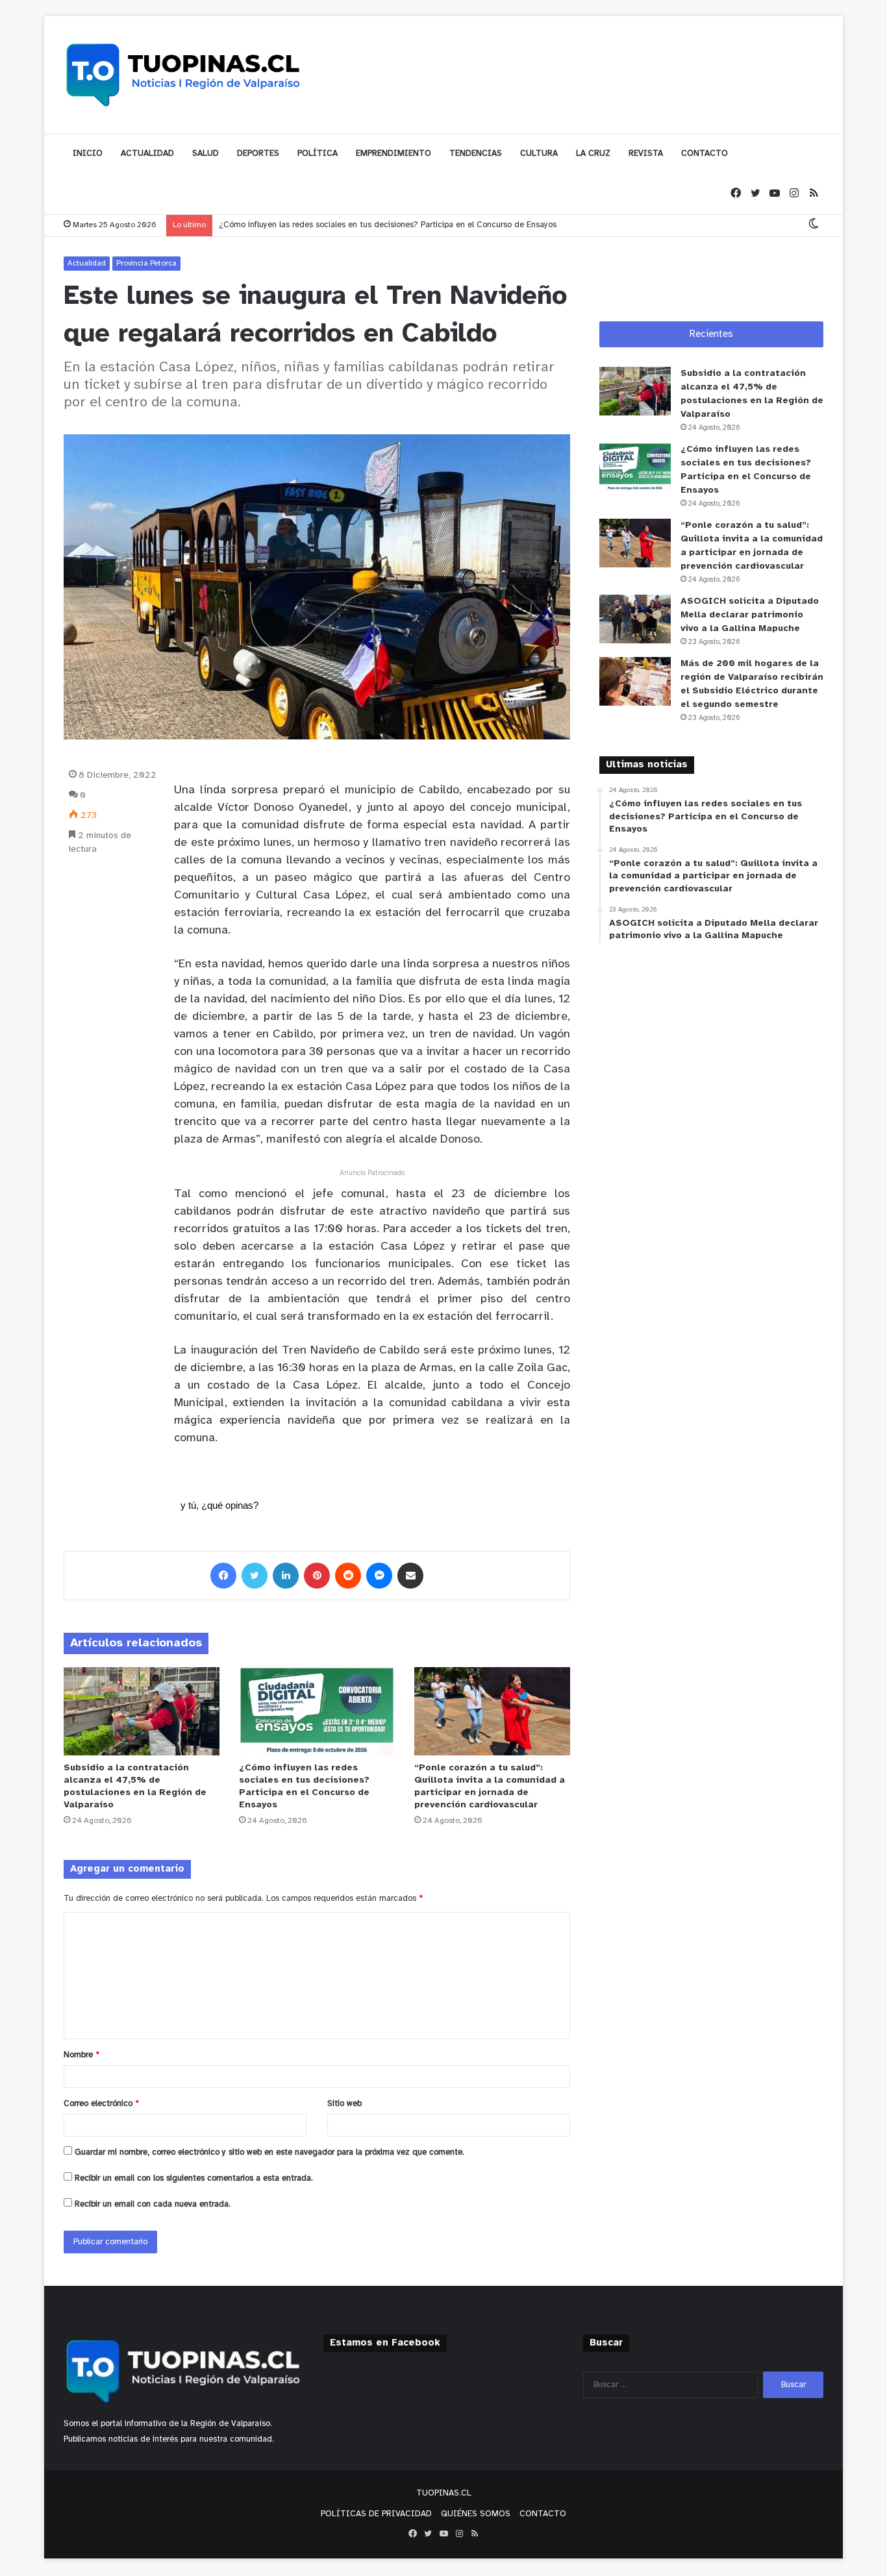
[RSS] (814, 194)
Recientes (711, 334)
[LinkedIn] (286, 1576)
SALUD (206, 154)
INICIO (88, 154)
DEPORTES (258, 154)
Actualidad (87, 263)
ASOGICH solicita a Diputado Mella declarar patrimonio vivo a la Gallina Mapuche (750, 615)
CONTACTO (705, 154)
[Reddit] (348, 1576)
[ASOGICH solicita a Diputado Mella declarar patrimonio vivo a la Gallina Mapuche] (635, 619)
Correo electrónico (101, 2104)
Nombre (81, 2055)
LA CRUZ (593, 154)
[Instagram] (794, 194)
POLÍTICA (318, 154)
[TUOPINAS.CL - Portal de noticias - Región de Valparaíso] (184, 75)
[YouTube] (775, 194)
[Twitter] (755, 194)
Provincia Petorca (146, 263)
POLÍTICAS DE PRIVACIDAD (376, 2514)
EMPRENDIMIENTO (394, 154)
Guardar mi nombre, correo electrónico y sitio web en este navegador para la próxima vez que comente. (269, 2152)
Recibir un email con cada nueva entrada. (153, 2204)
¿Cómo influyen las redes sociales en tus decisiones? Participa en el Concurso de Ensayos (388, 225)
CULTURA (539, 154)
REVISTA (646, 154)
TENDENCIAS (476, 154)
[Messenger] (379, 1576)
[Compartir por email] (410, 1576)
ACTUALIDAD (147, 154)
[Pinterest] (317, 1576)
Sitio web (344, 2104)
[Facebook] (736, 194)
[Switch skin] (814, 225)
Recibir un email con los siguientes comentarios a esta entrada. (194, 2178)
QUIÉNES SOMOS (476, 2514)
